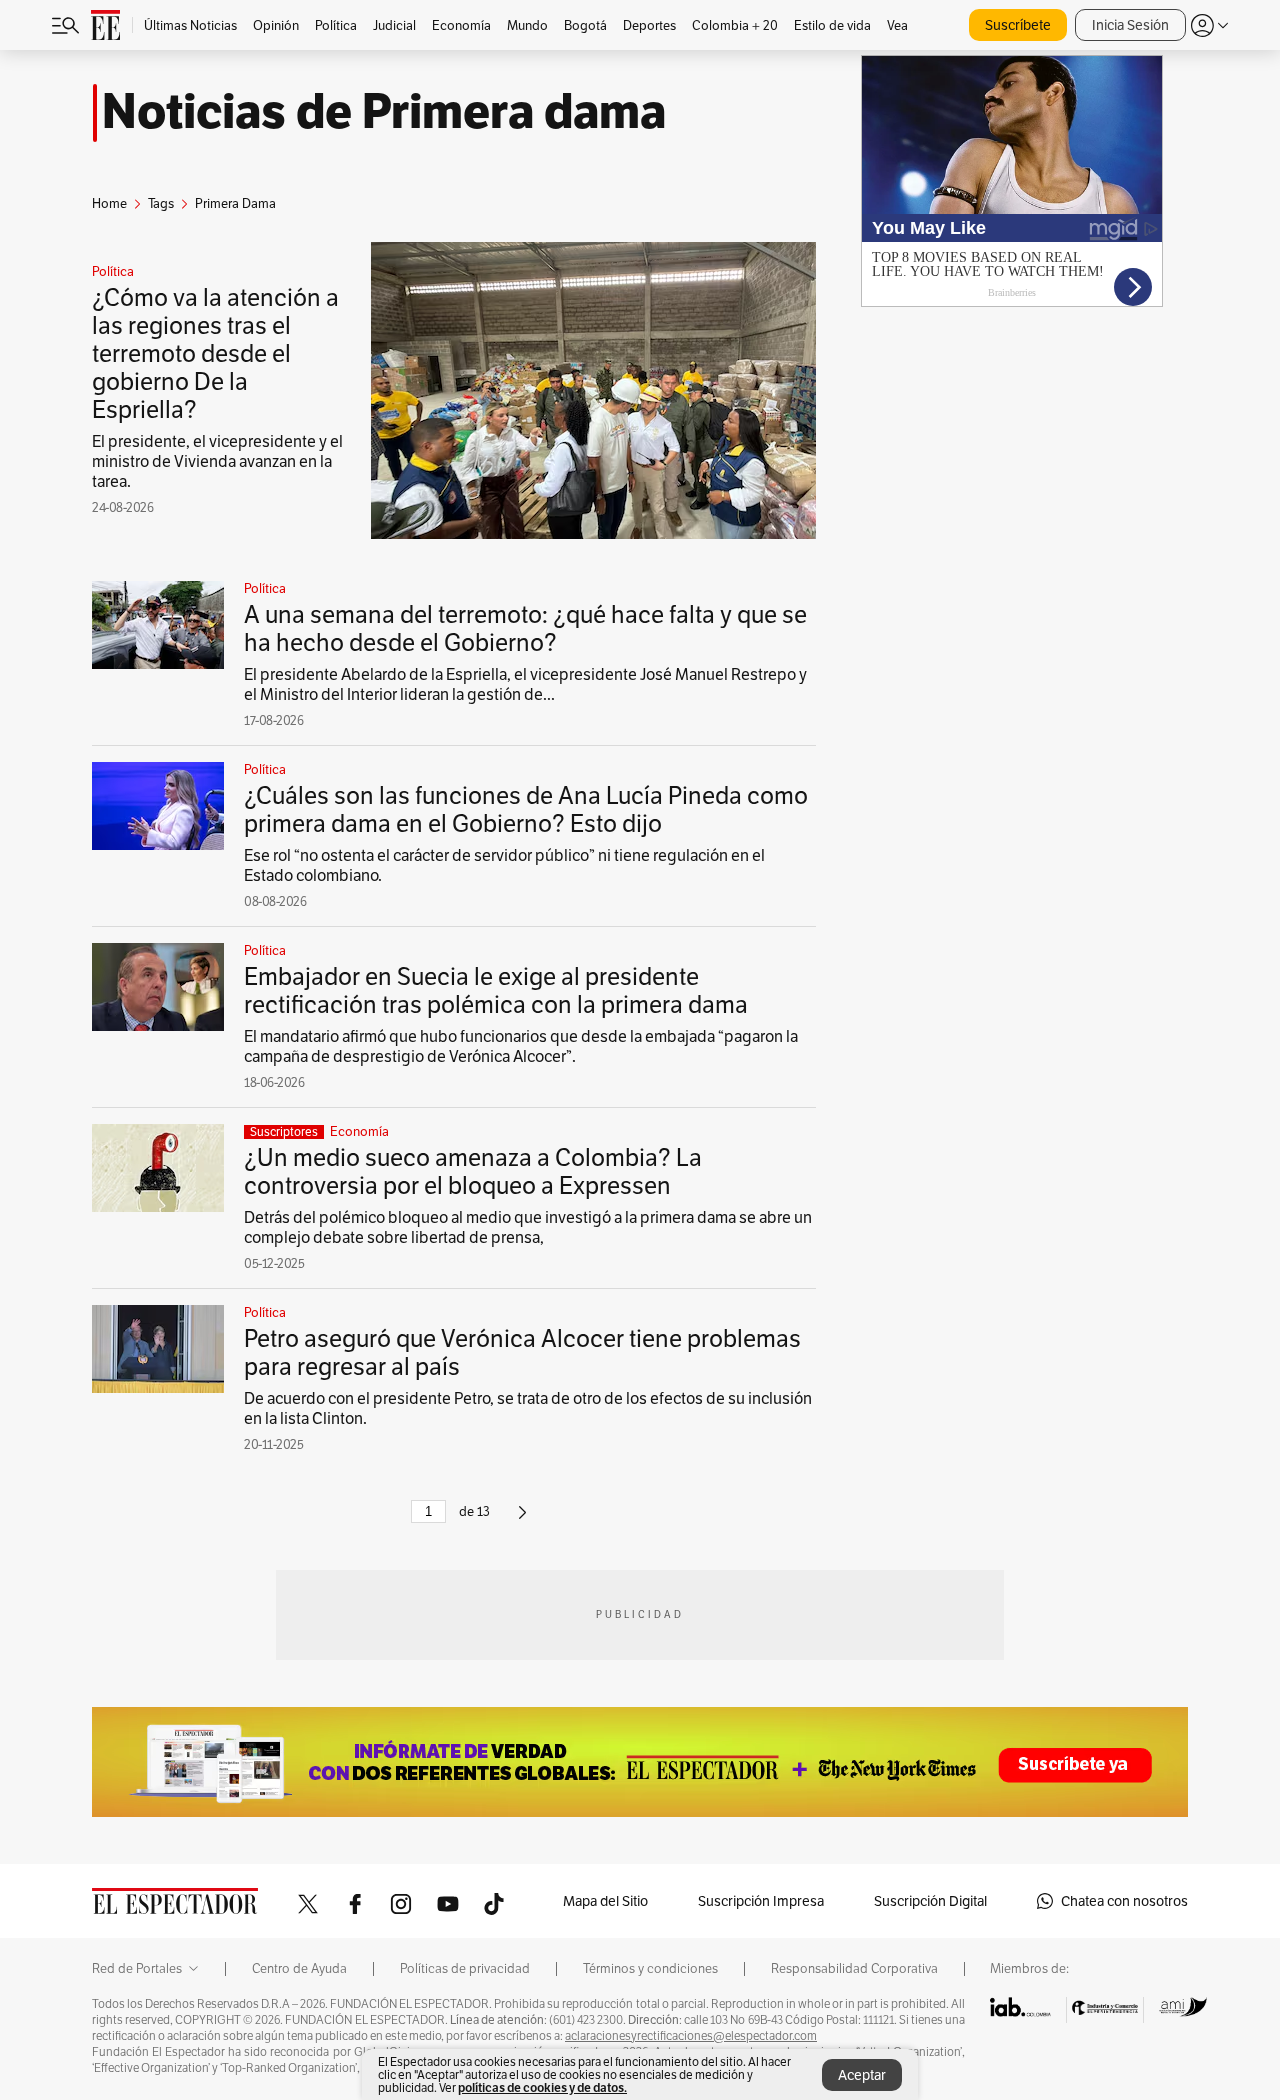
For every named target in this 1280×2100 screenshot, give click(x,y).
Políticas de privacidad (465, 1969)
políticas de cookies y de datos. (542, 2087)
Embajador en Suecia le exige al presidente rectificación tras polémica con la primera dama (496, 990)
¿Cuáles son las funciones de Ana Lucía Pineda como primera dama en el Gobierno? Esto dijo (526, 809)
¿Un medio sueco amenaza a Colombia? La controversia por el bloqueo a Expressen (473, 1171)
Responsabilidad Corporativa (854, 1969)
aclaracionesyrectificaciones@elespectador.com (691, 2036)
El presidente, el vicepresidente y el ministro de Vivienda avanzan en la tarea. (217, 461)
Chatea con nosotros (1124, 1901)
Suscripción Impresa (761, 1901)
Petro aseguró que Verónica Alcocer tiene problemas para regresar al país (522, 1352)
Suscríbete (1018, 25)
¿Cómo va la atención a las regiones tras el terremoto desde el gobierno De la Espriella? (215, 353)
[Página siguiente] (522, 1520)
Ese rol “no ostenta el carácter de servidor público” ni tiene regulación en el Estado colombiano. (504, 865)
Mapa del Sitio (605, 1901)
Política (113, 272)
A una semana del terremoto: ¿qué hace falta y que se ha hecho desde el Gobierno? (525, 628)
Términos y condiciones (650, 1969)
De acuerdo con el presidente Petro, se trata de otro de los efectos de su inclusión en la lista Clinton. (528, 1408)
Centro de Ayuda (299, 1969)
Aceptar (862, 2075)
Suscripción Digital (930, 1901)
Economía (359, 1132)
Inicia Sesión (1130, 25)
